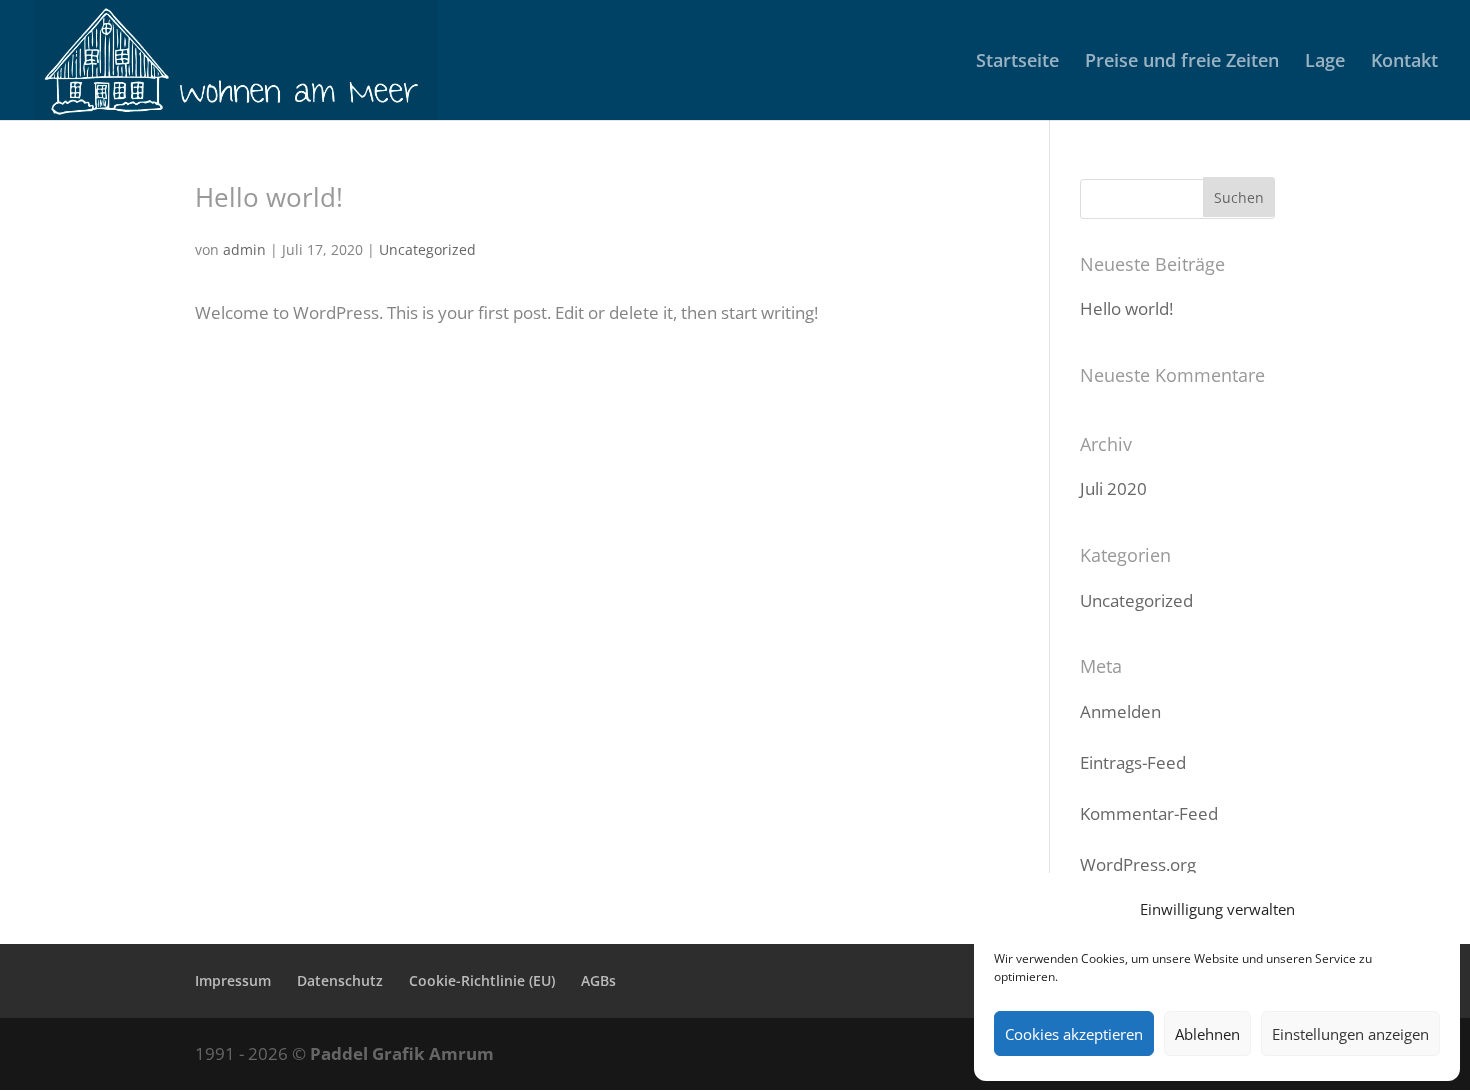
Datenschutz (340, 980)
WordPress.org (1138, 864)
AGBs (598, 980)
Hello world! (269, 197)
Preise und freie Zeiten (1182, 62)
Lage (1325, 62)
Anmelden (1120, 711)
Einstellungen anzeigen (1350, 1034)
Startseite (1017, 62)
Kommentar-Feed (1149, 813)
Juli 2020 (1113, 488)
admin (244, 249)
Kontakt (1404, 62)
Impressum (233, 980)
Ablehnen (1207, 1034)
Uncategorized (427, 249)
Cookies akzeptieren (1074, 1034)
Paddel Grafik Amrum (402, 1053)
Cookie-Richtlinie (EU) (482, 980)
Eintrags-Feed (1133, 762)
